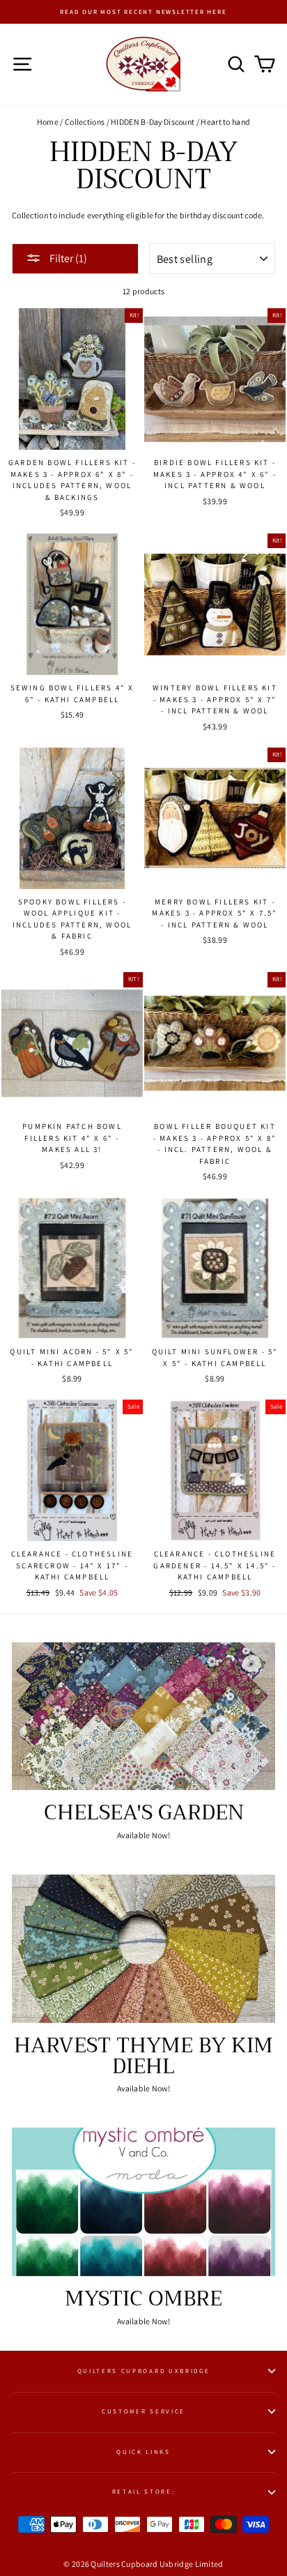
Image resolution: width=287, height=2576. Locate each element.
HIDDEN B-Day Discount (153, 122)
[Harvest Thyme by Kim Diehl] (143, 1949)
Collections (85, 122)
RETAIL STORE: (144, 2492)
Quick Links (143, 2452)
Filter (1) (67, 258)
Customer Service (143, 2411)
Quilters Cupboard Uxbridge (144, 2371)
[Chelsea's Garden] (143, 1717)
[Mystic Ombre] (143, 2202)
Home (48, 122)
